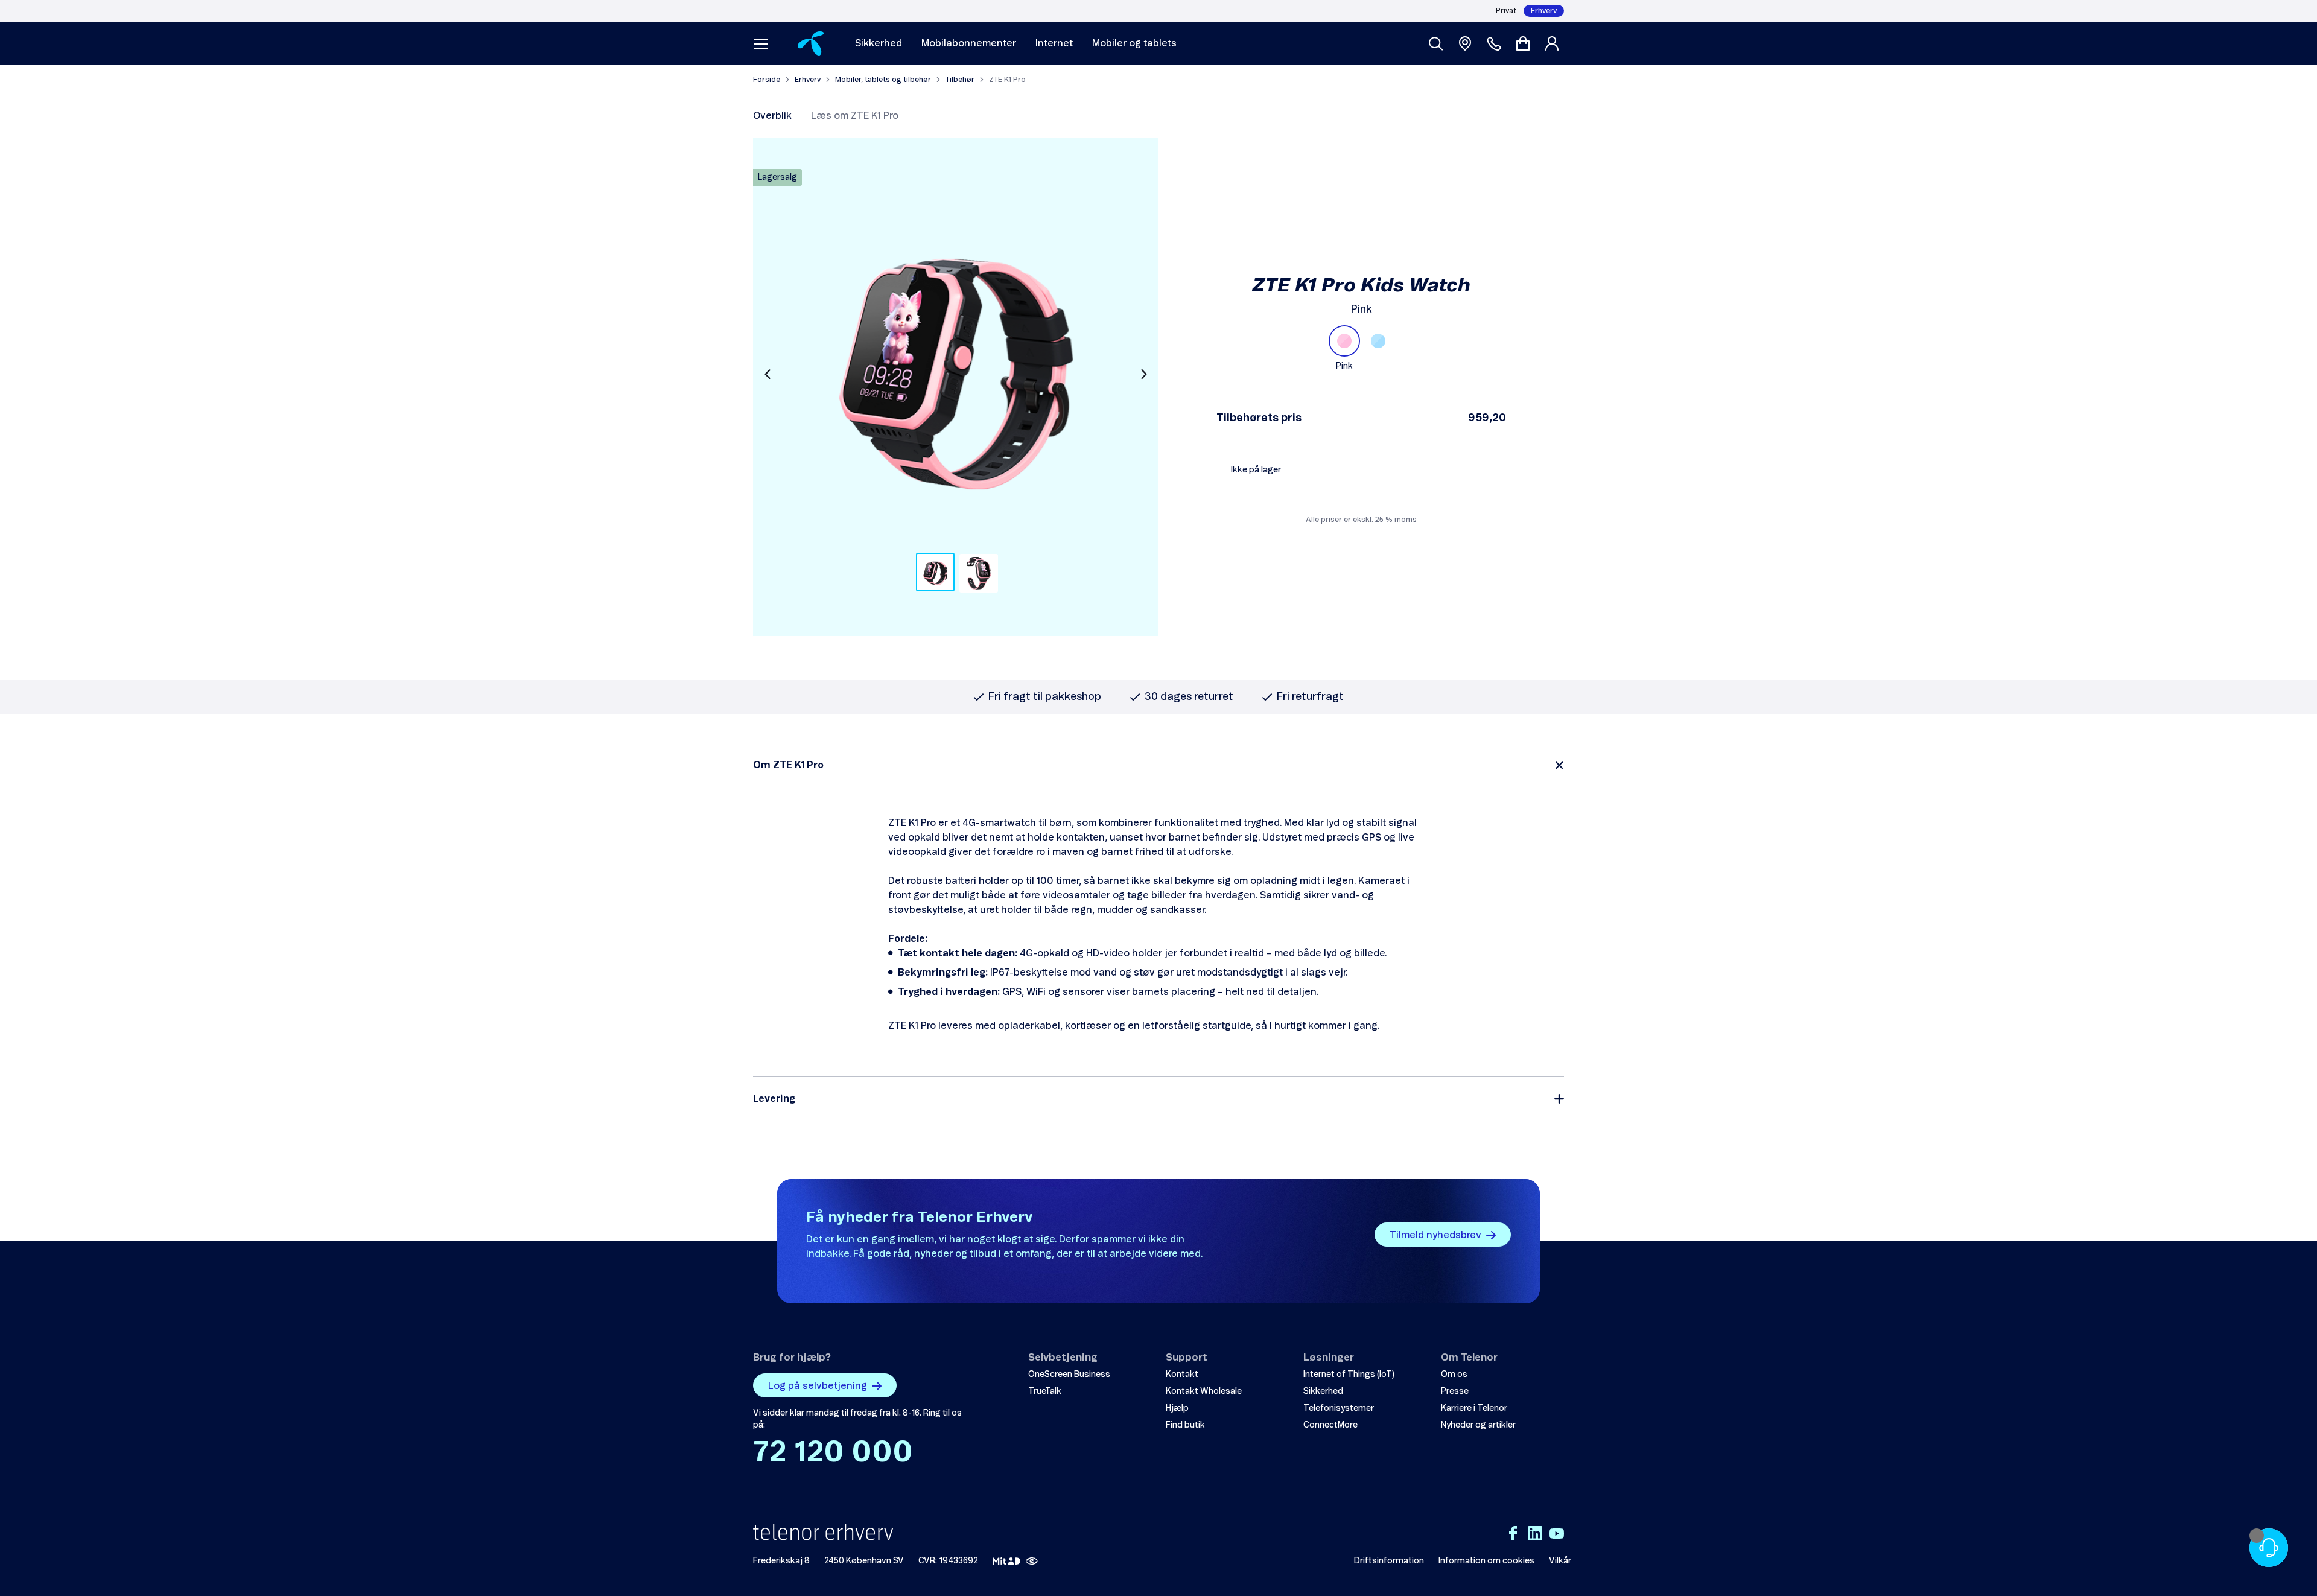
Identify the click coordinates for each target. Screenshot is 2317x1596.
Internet (1054, 43)
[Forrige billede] (768, 374)
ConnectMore (1330, 1425)
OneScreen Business (1069, 1375)
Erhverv (1544, 11)
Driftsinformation (1389, 1561)
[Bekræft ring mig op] (2269, 1548)
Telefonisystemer (1339, 1408)
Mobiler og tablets (1134, 43)
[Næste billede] (1144, 374)
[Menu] (761, 43)
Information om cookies (1486, 1561)
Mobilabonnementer (969, 43)
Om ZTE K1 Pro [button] (788, 765)
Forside (767, 80)
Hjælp (1177, 1408)
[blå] (1378, 341)
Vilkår (1560, 1561)
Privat (1506, 11)
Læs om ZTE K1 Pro (855, 116)
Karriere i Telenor (1474, 1408)
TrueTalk (1045, 1391)
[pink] (1344, 341)
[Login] (1554, 43)
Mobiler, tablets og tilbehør (883, 80)
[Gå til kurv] (1523, 43)
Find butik (1185, 1425)
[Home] (811, 43)
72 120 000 (833, 1453)
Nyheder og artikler (1478, 1425)
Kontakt (1182, 1375)
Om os (1454, 1375)
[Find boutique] (1465, 43)
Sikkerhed (879, 43)
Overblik (772, 116)
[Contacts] (1494, 43)
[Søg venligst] (1436, 43)
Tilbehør (960, 80)
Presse (1455, 1391)
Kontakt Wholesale (1204, 1391)
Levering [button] (774, 1099)
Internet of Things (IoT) (1349, 1375)
